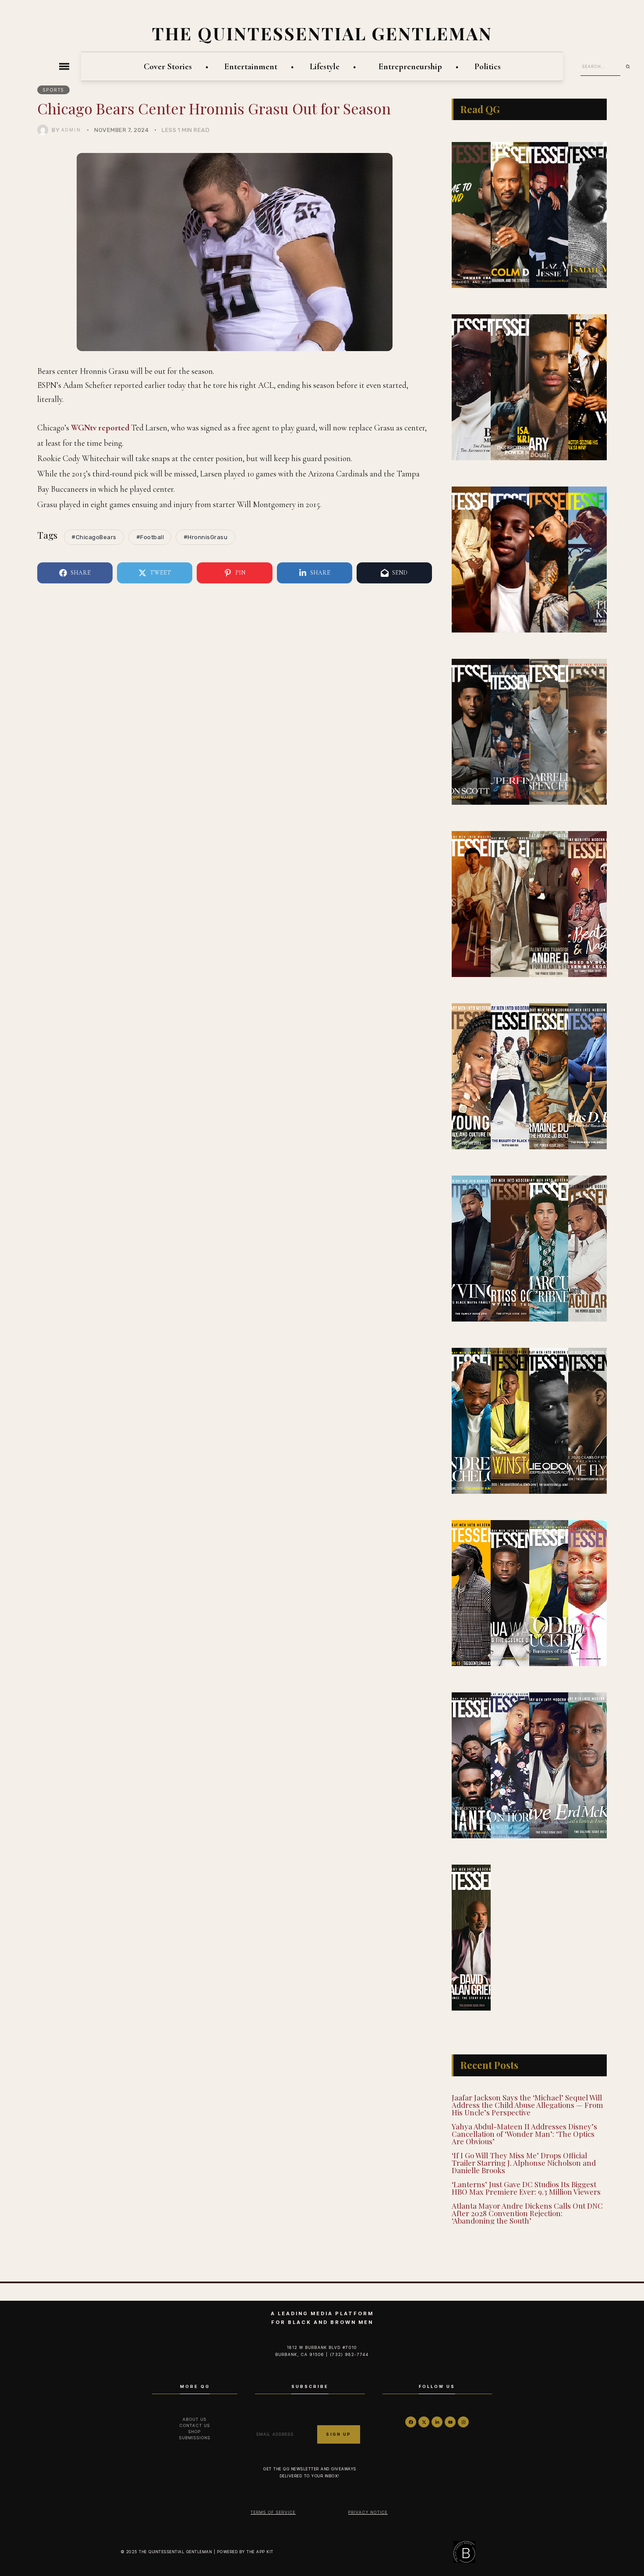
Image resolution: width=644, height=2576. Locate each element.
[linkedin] (437, 2422)
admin (71, 130)
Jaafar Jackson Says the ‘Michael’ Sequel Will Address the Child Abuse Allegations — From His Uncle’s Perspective (527, 2105)
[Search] (631, 67)
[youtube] (450, 2422)
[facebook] (411, 2422)
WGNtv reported (100, 428)
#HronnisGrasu (206, 537)
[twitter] (424, 2422)
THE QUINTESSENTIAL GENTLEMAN (322, 33)
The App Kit (260, 2552)
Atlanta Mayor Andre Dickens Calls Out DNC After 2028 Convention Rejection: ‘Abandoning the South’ (527, 2213)
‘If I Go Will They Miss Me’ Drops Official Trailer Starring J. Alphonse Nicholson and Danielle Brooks (524, 2163)
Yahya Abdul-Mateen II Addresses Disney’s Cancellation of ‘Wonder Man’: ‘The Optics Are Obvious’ (524, 2134)
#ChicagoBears (94, 537)
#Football (150, 537)
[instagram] (463, 2422)
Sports (54, 90)
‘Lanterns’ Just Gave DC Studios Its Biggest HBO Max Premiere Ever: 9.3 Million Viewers (526, 2188)
